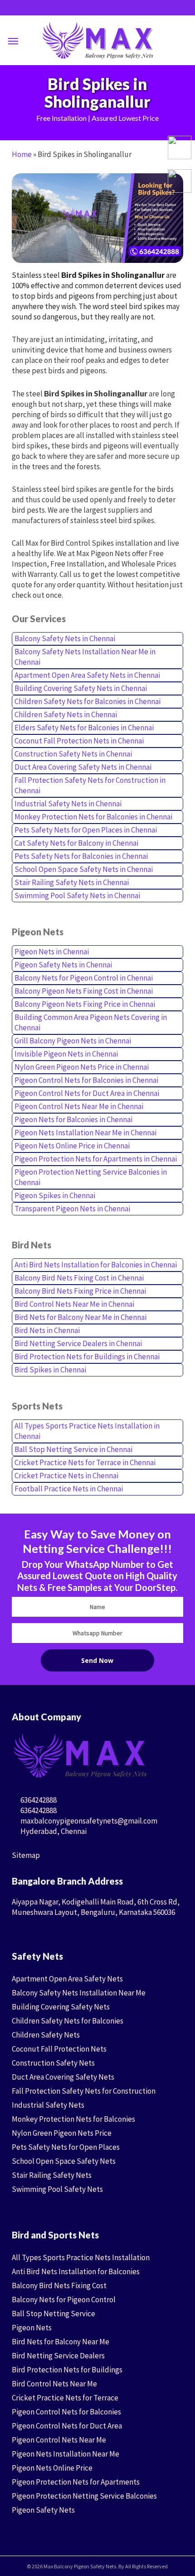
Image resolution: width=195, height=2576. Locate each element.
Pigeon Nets (32, 2328)
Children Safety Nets (46, 2035)
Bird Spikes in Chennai (50, 1370)
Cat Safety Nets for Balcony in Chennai (76, 843)
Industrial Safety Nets (48, 2105)
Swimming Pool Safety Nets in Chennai (77, 895)
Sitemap (26, 1855)
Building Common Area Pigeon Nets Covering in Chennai (91, 1022)
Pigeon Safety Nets (43, 2510)
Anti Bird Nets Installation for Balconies (76, 2271)
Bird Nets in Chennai (47, 1330)
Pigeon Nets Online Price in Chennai (72, 1146)
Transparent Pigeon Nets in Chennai (72, 1209)
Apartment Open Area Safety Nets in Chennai (87, 675)
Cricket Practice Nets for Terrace (65, 2398)
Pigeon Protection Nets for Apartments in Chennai (96, 1159)
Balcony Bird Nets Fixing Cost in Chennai (79, 1278)
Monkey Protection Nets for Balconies (73, 2119)
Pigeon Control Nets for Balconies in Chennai (86, 1080)
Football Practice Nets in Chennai (69, 1489)
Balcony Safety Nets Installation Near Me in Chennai (85, 657)
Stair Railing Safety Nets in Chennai (72, 882)
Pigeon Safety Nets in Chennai (63, 965)
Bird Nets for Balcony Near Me (61, 2342)
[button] (13, 41)
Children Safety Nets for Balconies (68, 2021)
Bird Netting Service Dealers (58, 2356)
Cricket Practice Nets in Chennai (66, 1476)
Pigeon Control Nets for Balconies (66, 2412)
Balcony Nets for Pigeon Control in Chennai (84, 978)
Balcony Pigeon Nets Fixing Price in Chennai (85, 1004)
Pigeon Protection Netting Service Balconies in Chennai (91, 1177)
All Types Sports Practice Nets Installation (81, 2257)
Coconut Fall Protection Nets (59, 2049)
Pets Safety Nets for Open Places (66, 2147)
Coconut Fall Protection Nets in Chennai (79, 741)
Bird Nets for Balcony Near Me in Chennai (80, 1317)
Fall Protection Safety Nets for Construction (84, 2091)
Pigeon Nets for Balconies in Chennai (73, 1119)
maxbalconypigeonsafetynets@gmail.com (88, 1821)
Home (22, 154)
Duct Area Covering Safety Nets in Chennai (83, 767)
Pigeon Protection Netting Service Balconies (84, 2496)
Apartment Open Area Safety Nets (67, 1979)
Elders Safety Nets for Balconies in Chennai (84, 728)
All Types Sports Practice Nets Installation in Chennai (87, 1431)
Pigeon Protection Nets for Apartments (76, 2482)
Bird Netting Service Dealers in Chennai (78, 1343)
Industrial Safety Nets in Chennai (68, 804)
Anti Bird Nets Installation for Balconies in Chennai (96, 1265)
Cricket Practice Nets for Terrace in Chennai (85, 1462)
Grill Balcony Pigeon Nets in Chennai (73, 1041)
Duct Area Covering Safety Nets (63, 2077)
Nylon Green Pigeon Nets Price (62, 2133)
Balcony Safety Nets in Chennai (65, 638)
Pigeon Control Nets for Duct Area (67, 2426)
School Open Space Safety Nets (64, 2161)
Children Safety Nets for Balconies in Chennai (88, 701)
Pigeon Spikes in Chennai (55, 1195)
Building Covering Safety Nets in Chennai (81, 688)
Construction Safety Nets (53, 2063)
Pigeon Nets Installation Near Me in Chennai (85, 1133)
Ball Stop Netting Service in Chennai (73, 1449)
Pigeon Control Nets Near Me (59, 2440)
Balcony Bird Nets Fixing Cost (59, 2286)
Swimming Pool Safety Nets (57, 2189)
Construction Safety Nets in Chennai (73, 754)
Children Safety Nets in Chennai (66, 714)
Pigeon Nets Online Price (52, 2468)
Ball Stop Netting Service (54, 2314)
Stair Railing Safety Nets (52, 2175)
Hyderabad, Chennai (53, 1831)
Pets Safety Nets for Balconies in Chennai (81, 856)
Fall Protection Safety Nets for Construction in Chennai (90, 785)
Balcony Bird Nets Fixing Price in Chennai (80, 1291)
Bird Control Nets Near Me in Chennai (74, 1304)
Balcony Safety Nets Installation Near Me (79, 1993)
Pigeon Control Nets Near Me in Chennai (79, 1106)
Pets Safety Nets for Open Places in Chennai (86, 830)
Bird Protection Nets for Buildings (67, 2370)
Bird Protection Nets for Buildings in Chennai (87, 1357)
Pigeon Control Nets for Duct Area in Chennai (87, 1093)
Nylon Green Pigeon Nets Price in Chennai (82, 1067)
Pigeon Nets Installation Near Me (66, 2454)
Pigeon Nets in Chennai (52, 952)
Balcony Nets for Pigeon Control (64, 2300)
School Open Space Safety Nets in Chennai (84, 869)
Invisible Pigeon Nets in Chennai (66, 1054)
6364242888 (38, 1800)
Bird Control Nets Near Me (54, 2384)
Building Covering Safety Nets (61, 2007)
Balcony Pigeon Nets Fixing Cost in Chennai (84, 991)
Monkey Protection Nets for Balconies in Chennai (93, 817)
